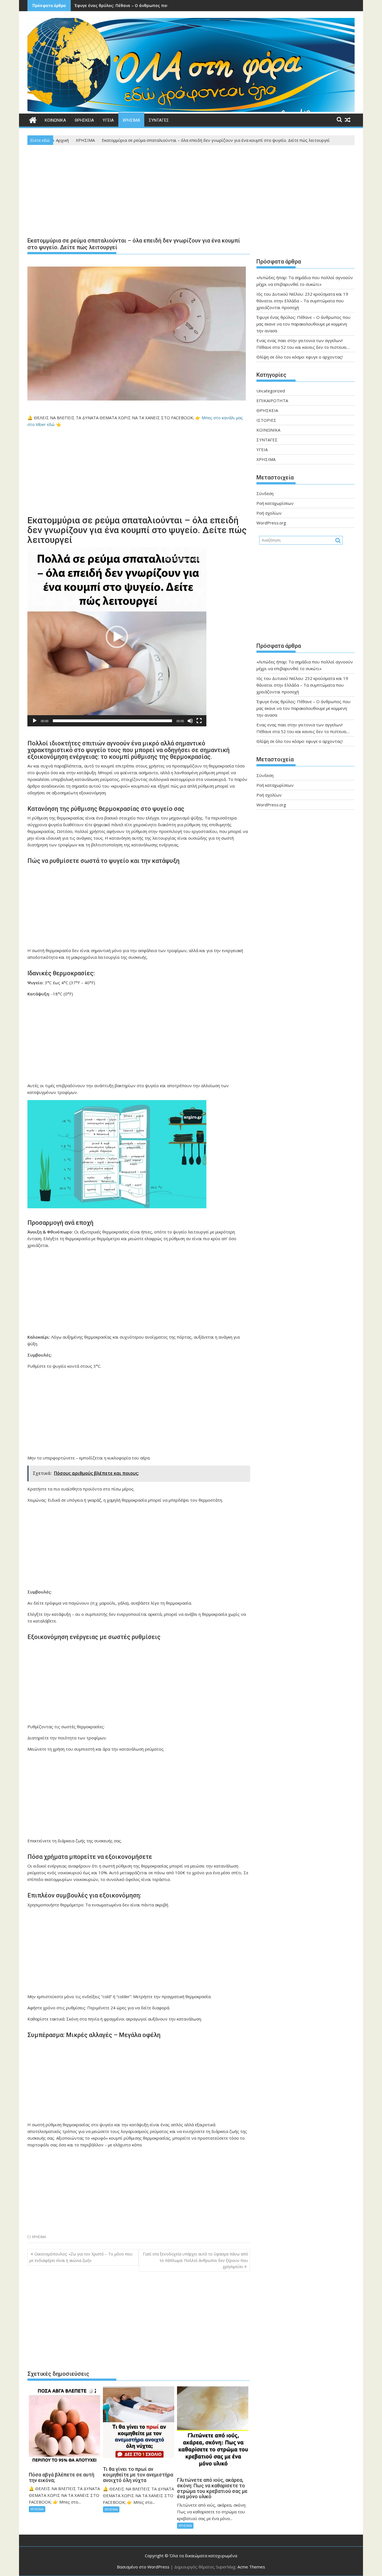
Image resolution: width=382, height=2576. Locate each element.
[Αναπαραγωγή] (35, 721)
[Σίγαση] (190, 721)
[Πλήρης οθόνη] (199, 721)
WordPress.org (271, 523)
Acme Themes (251, 2567)
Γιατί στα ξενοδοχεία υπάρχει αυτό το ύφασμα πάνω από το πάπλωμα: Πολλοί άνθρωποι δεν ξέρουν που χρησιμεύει (195, 2260)
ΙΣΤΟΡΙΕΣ (266, 420)
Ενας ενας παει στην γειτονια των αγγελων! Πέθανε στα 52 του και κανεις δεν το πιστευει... (167, 5)
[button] (117, 637)
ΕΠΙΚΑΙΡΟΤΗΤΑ (272, 401)
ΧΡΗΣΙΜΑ (131, 120)
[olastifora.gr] (191, 110)
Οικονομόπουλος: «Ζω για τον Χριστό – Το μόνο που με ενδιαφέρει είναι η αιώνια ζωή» (81, 2257)
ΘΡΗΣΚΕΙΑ (84, 120)
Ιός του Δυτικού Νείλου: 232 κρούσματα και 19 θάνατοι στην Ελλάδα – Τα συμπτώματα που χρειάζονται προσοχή (302, 301)
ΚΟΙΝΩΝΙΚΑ (55, 120)
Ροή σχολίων (269, 513)
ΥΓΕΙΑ (108, 120)
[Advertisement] (139, 192)
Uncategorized (271, 391)
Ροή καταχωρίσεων (275, 503)
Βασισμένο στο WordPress (143, 2567)
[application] (117, 637)
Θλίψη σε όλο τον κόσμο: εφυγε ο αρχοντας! (300, 357)
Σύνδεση (265, 493)
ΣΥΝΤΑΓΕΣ (159, 120)
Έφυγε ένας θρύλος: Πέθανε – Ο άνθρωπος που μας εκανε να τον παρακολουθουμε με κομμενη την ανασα (303, 324)
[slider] (112, 721)
